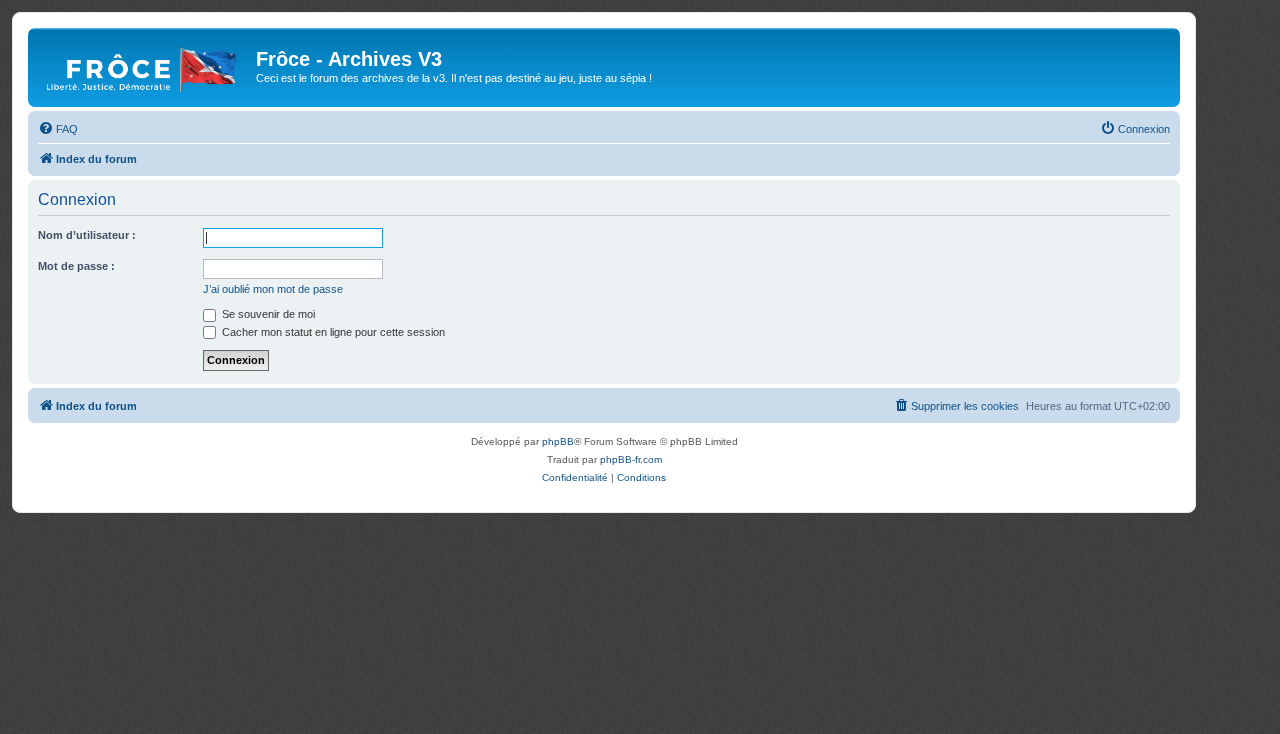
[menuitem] (58, 129)
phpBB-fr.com (631, 459)
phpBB (558, 441)
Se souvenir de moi (267, 314)
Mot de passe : (76, 266)
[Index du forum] (144, 65)
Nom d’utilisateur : (87, 235)
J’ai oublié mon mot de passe (273, 289)
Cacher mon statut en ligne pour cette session (332, 332)
